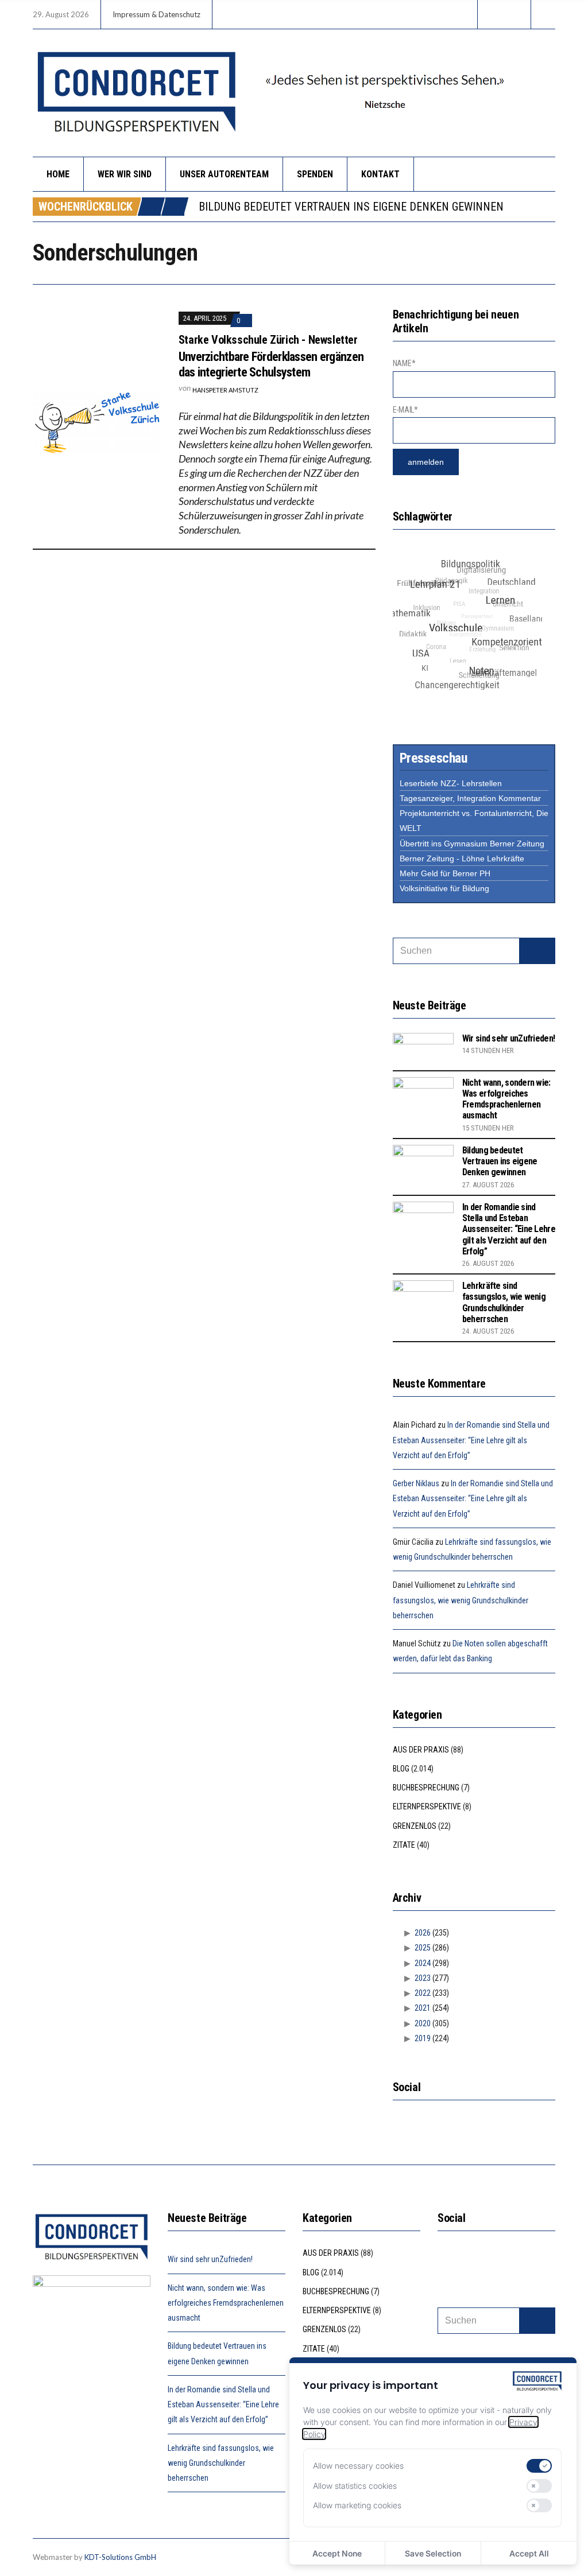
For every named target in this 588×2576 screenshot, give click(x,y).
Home (58, 174)
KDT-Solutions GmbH (120, 2557)
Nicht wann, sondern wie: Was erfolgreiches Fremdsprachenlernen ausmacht (506, 1099)
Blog (401, 1769)
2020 (423, 2023)
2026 (423, 1933)
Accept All (529, 2553)
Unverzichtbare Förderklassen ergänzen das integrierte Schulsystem (271, 364)
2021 (423, 2008)
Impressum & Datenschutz (156, 14)
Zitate (404, 1845)
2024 (423, 1963)
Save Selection (433, 2553)
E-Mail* (405, 410)
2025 (423, 1948)
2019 (423, 2038)
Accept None (337, 2553)
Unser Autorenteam (224, 174)
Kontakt (380, 174)
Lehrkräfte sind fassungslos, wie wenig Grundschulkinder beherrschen (504, 1302)
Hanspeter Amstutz (225, 390)
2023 (423, 1978)
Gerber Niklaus (416, 1483)
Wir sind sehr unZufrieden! (508, 1038)
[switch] (539, 2466)
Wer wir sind (125, 174)
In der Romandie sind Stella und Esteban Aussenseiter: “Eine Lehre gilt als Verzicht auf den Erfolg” (509, 1229)
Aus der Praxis (421, 1750)
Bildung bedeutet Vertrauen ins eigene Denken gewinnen (351, 207)
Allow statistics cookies (355, 2486)
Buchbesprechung (426, 1788)
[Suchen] (537, 951)
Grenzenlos (415, 1826)
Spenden (315, 174)
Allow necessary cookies (358, 2466)
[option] (377, 207)
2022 (423, 1993)
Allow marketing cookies (357, 2505)
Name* (404, 363)
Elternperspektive (427, 1806)
